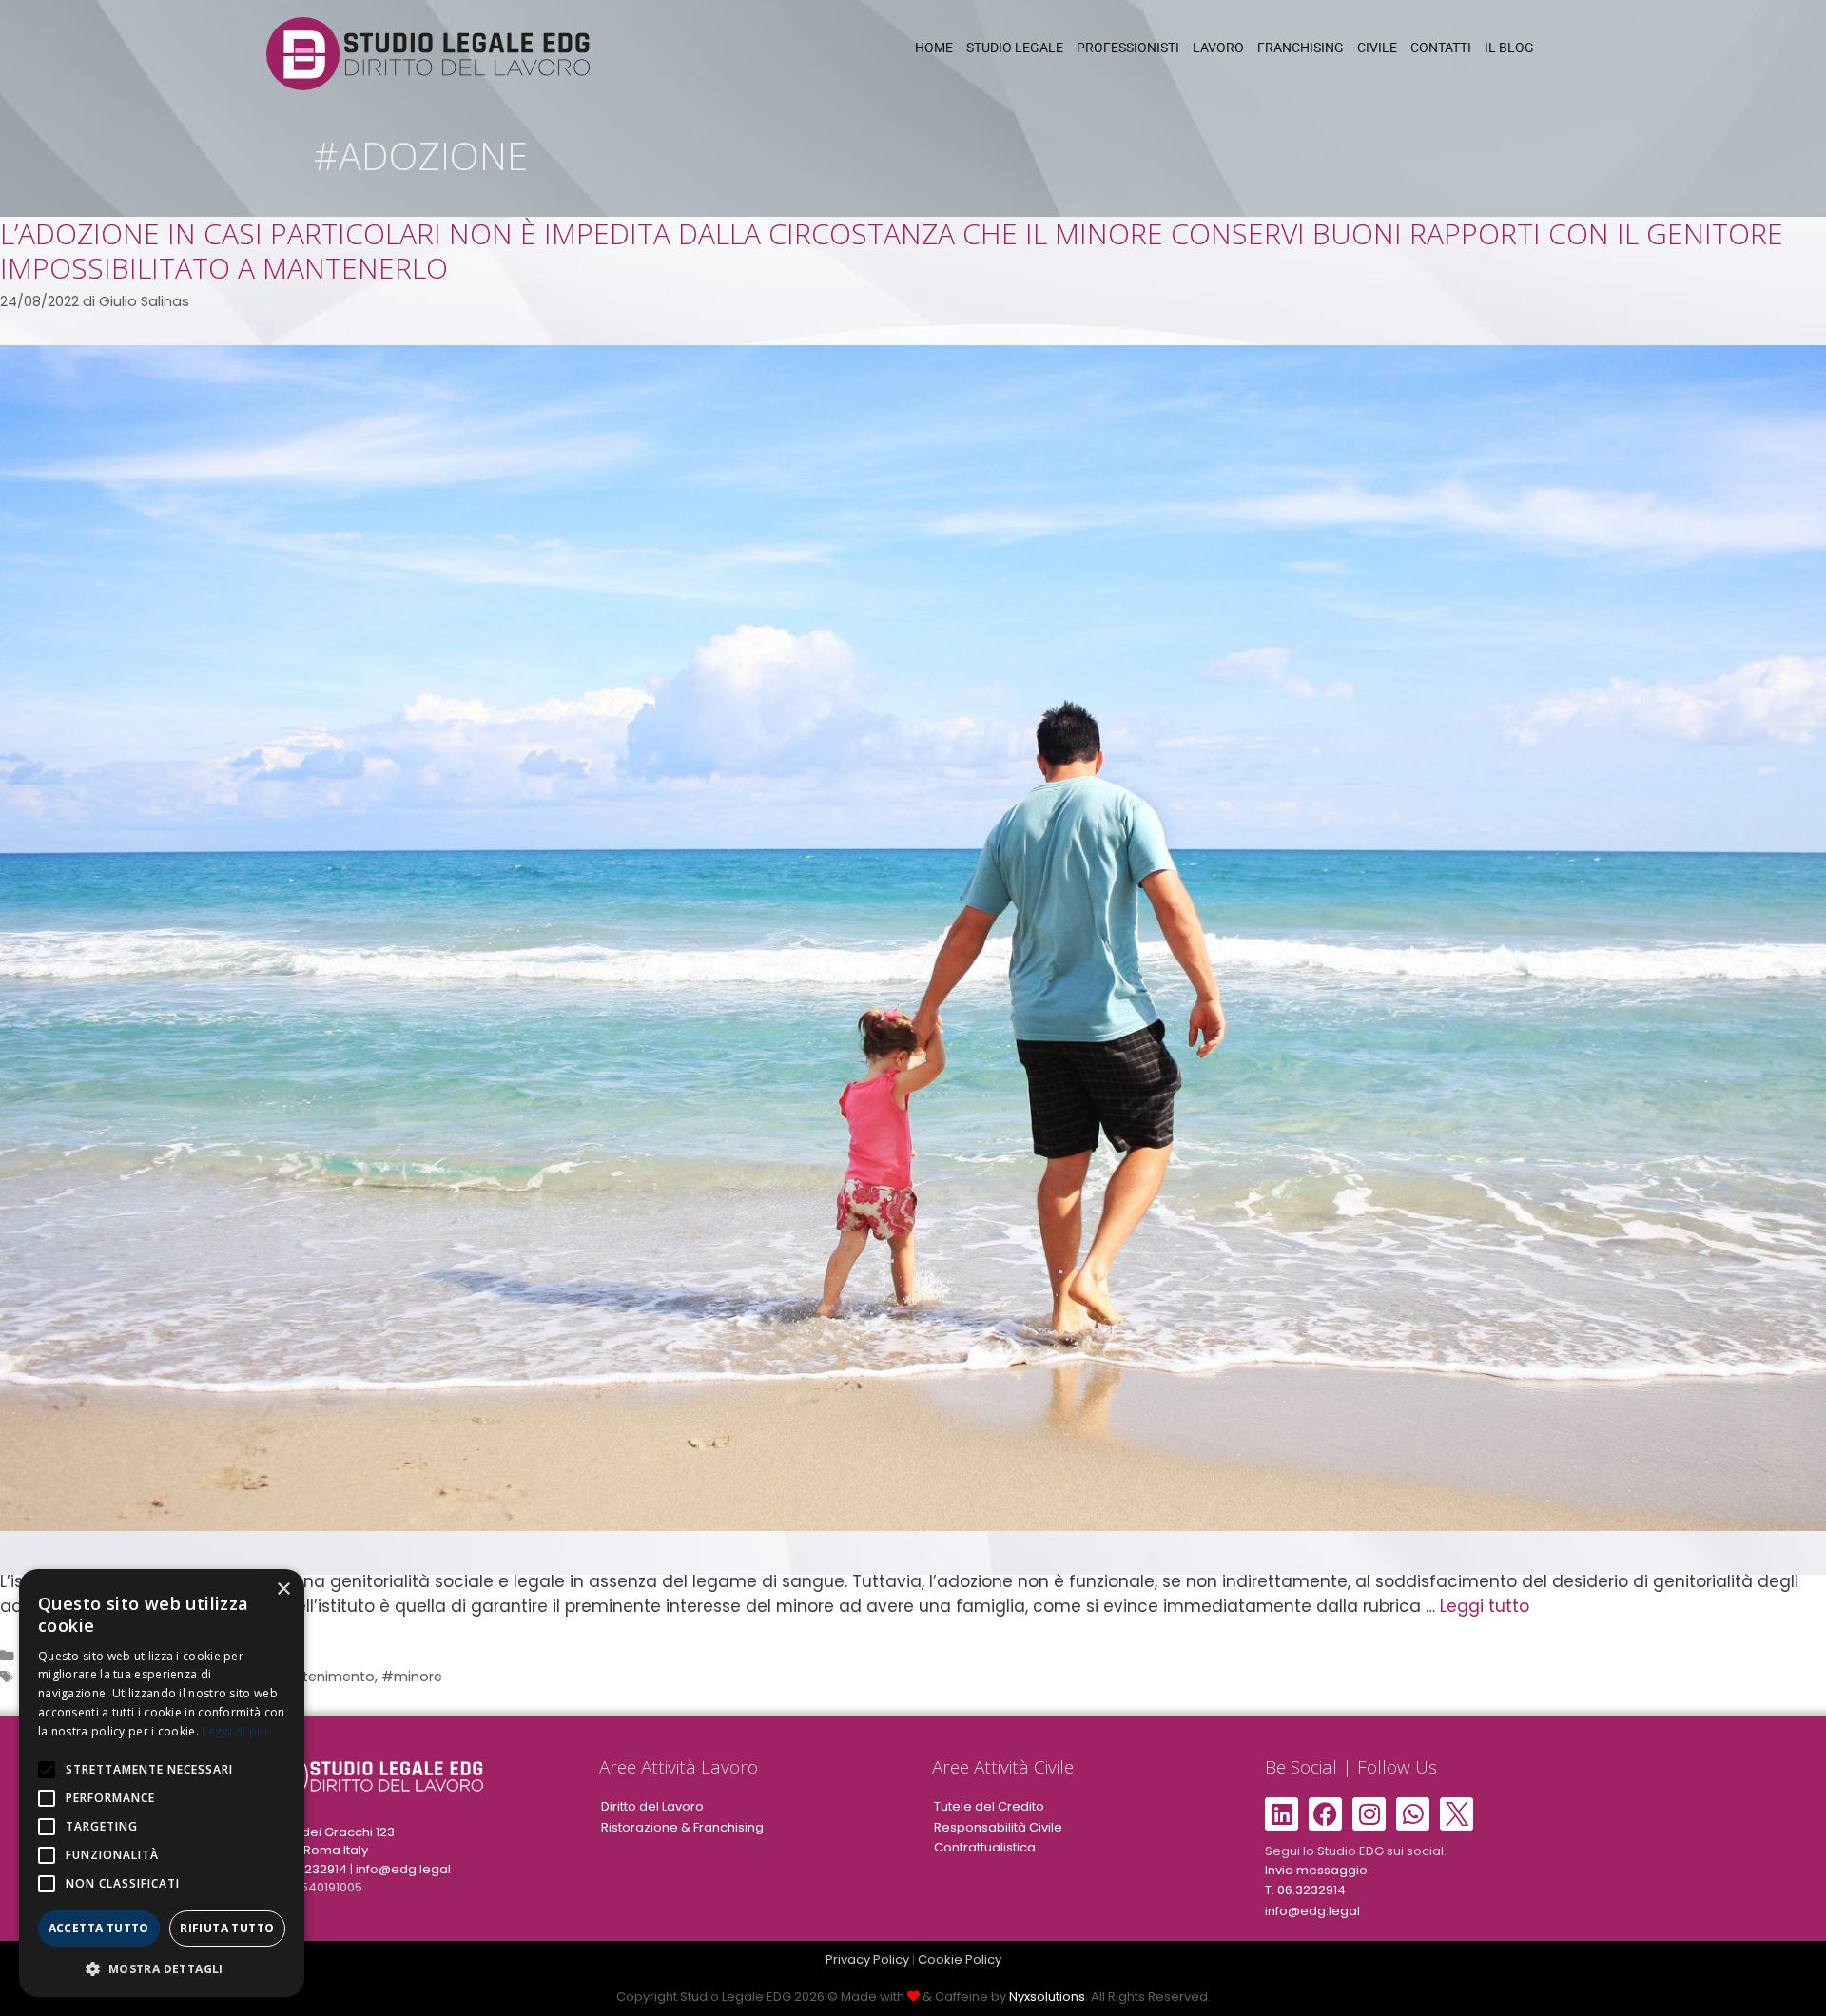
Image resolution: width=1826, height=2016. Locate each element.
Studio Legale (1015, 48)
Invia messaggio (1316, 1870)
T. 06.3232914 (307, 1869)
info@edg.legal (403, 1869)
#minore (412, 1677)
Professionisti (1128, 48)
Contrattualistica (985, 1847)
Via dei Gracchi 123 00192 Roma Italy (330, 1842)
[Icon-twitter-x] (1457, 1814)
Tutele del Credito (989, 1806)
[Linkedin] (1282, 1814)
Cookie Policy (960, 1959)
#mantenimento (316, 1677)
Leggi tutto (1485, 1606)
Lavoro (1218, 48)
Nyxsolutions (1047, 1997)
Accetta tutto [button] (99, 1928)
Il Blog (1509, 48)
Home (934, 48)
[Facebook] (1325, 1814)
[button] (162, 1968)
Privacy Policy (867, 1959)
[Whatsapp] (1413, 1814)
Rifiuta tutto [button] (227, 1928)
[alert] (162, 1783)
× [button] (283, 1590)
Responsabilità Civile (998, 1827)
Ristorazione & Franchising (682, 1827)
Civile (1377, 48)
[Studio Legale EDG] (428, 52)
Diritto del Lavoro (652, 1806)
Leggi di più (234, 1731)
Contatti (1441, 48)
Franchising (1301, 48)
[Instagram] (1369, 1814)
